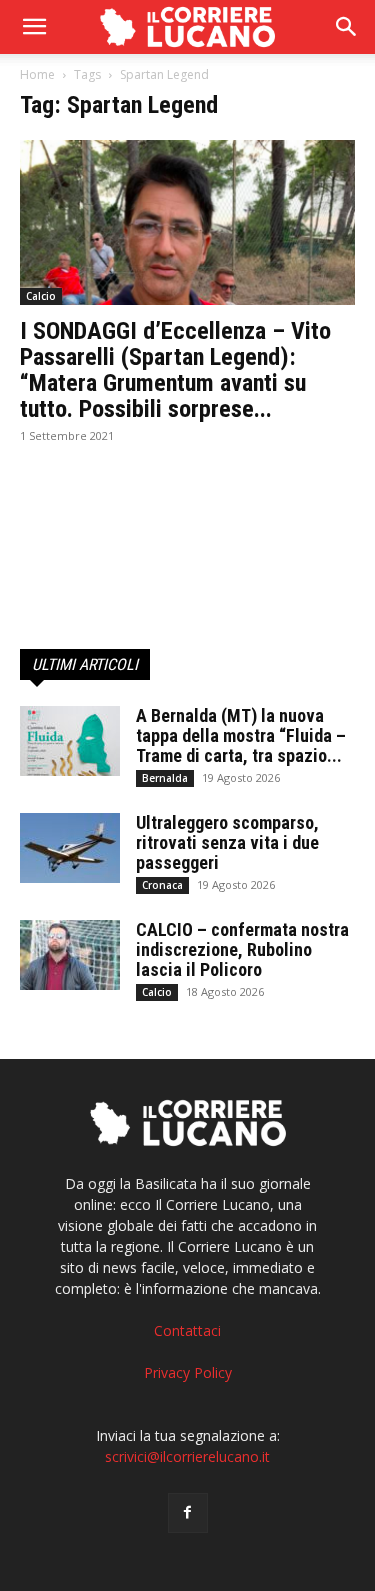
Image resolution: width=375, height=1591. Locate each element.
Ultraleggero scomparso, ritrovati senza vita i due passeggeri (227, 842)
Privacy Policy (188, 1372)
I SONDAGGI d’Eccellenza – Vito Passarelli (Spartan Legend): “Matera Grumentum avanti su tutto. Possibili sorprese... (175, 370)
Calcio (41, 296)
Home (37, 74)
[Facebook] (188, 1513)
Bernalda (165, 778)
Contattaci (187, 1330)
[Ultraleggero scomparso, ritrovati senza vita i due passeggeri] (70, 848)
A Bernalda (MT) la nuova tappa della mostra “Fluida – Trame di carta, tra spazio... (241, 735)
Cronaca (162, 885)
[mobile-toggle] (34, 27)
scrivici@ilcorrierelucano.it (187, 1456)
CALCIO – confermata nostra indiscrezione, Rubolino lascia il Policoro (242, 949)
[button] (347, 27)
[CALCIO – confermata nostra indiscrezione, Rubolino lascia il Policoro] (70, 955)
